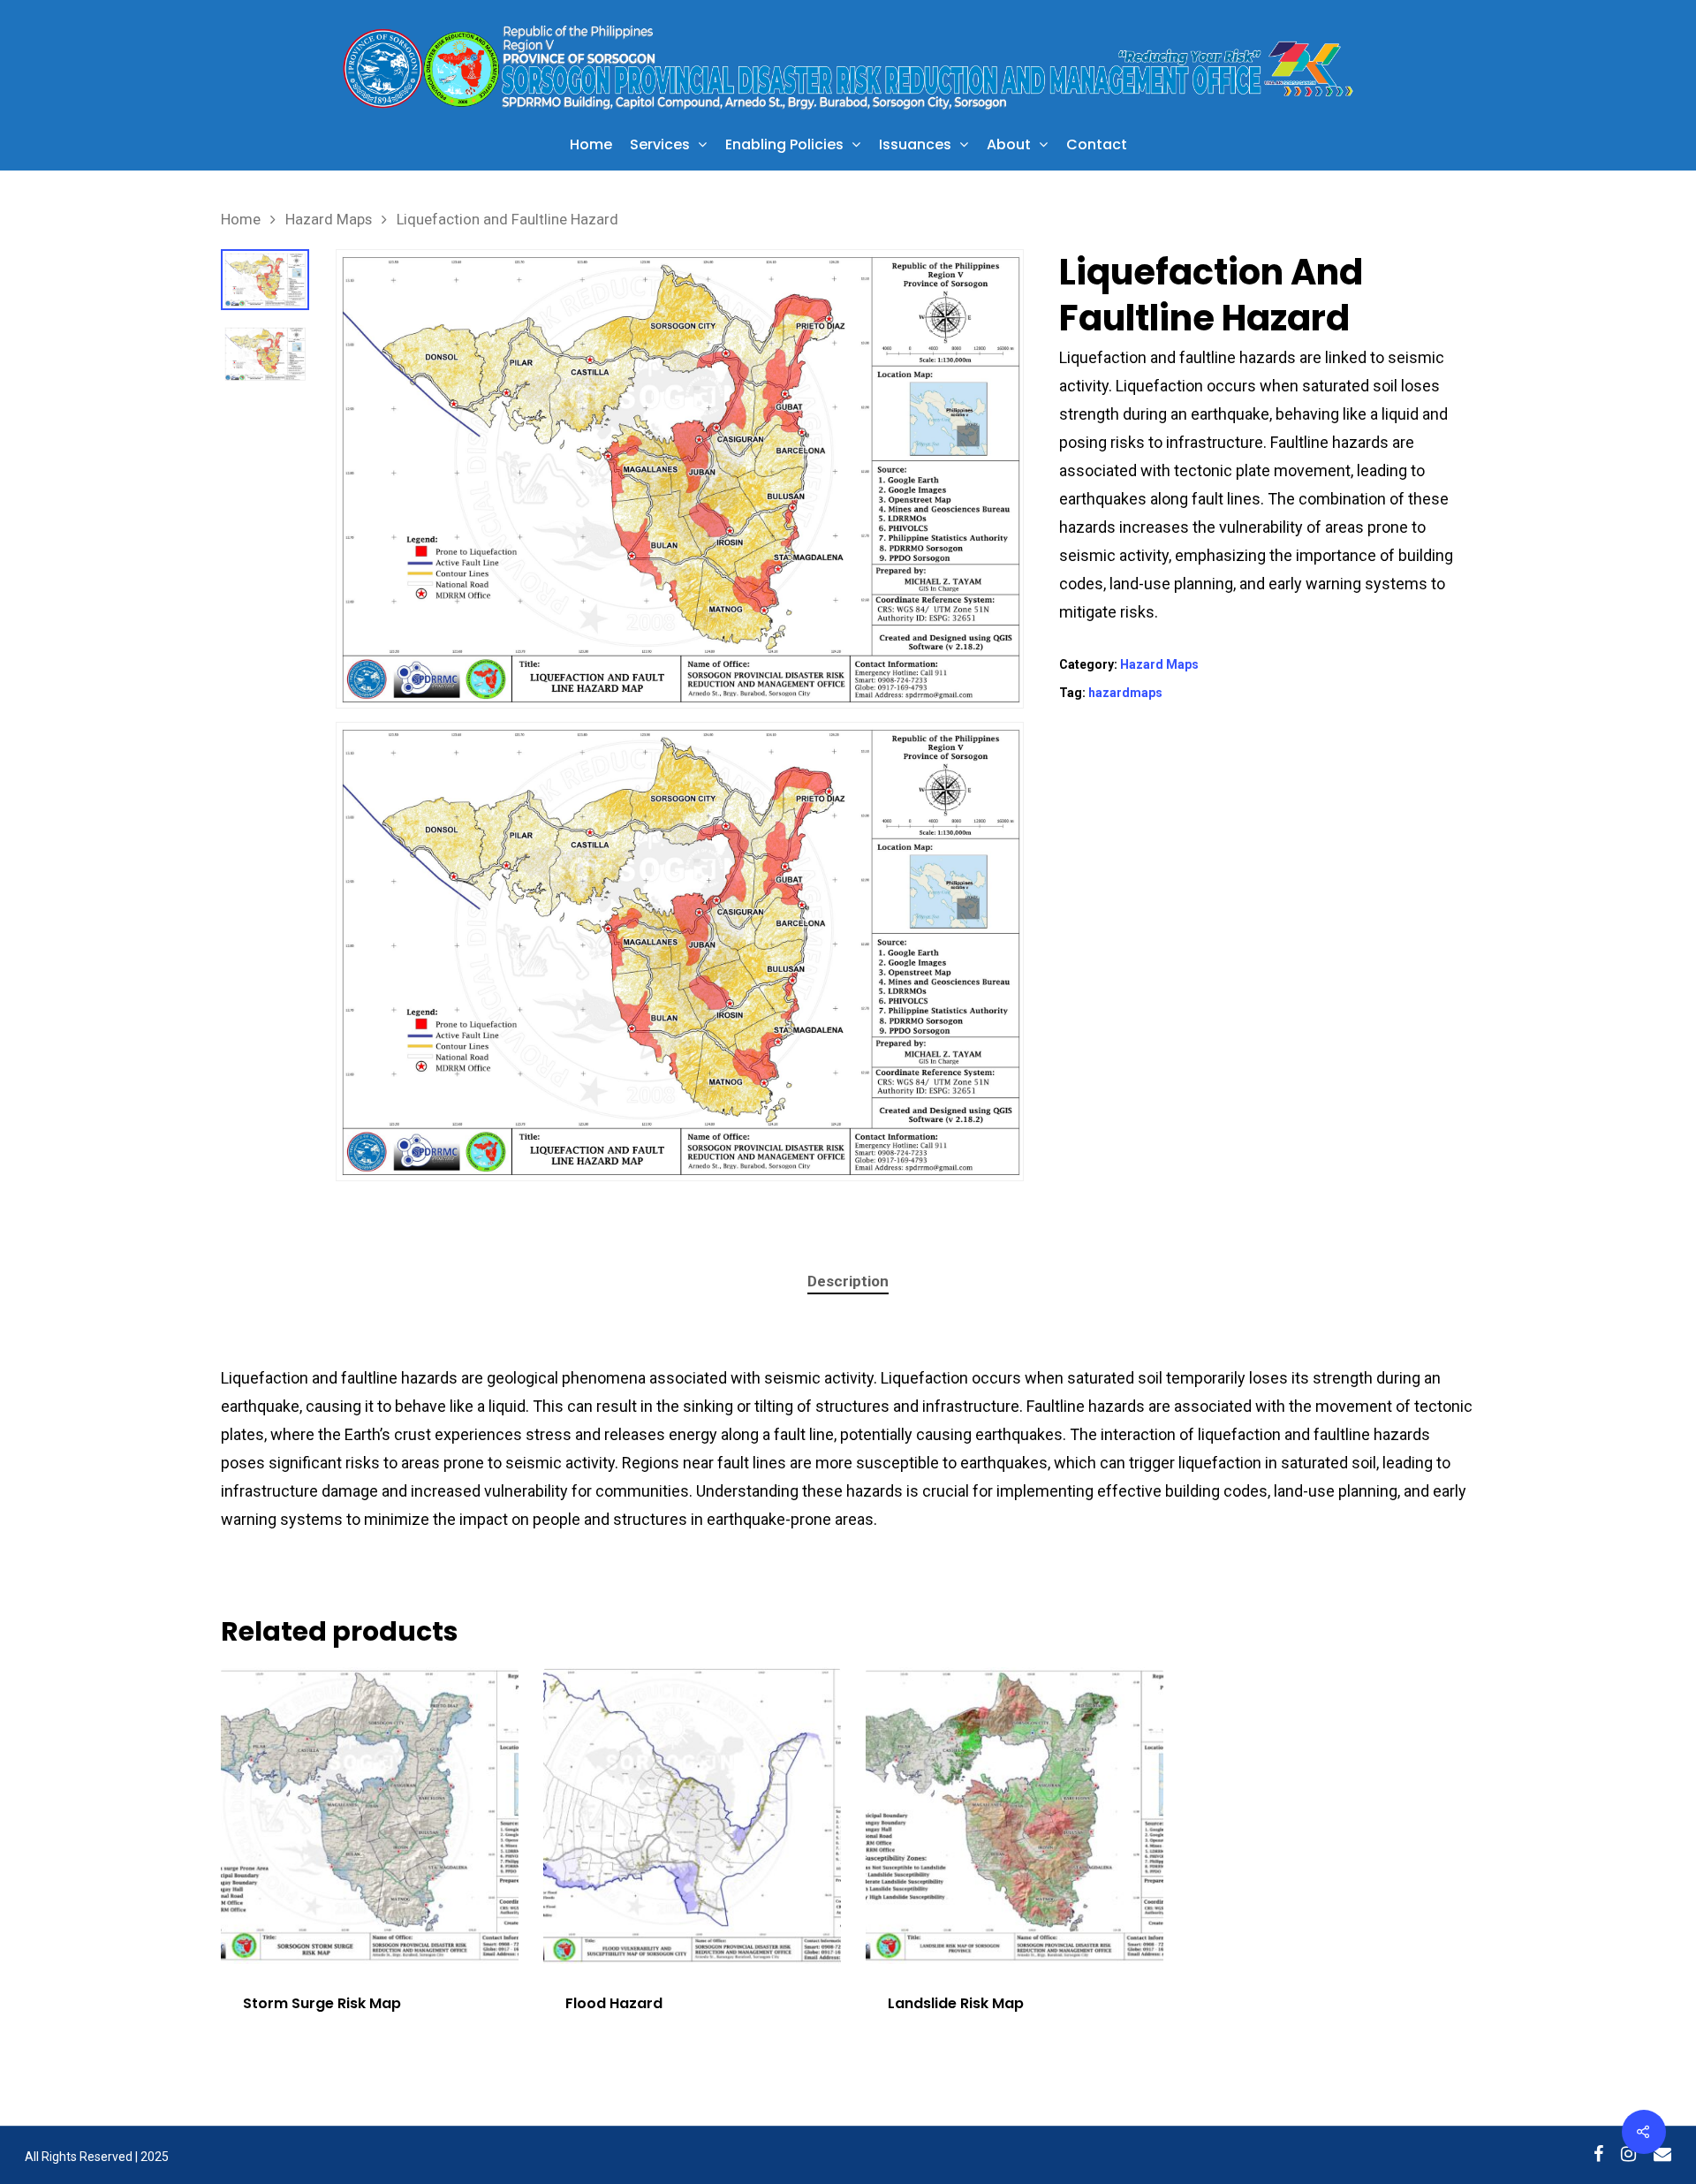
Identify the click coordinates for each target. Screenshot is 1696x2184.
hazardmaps (1125, 693)
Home (591, 146)
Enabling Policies (784, 146)
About (1009, 146)
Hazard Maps (329, 220)
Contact (1097, 146)
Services (660, 146)
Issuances (915, 146)
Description (848, 1281)
